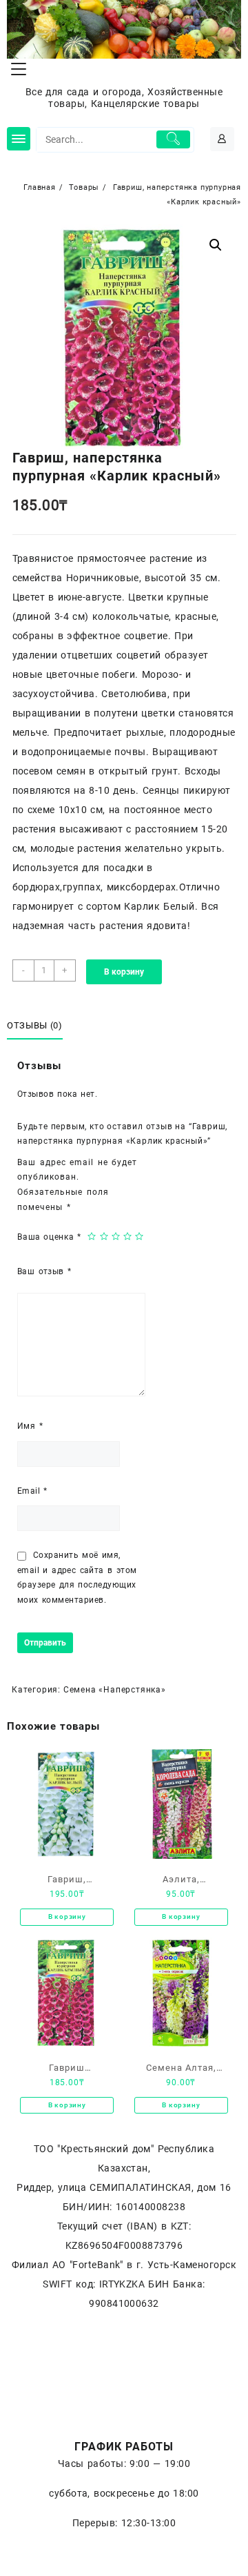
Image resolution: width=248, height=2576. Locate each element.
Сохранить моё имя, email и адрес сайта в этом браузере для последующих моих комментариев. (77, 1578)
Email (32, 1491)
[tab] (37, 1026)
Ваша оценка (49, 1237)
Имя (30, 1426)
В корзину (124, 972)
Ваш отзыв (44, 1271)
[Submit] (174, 139)
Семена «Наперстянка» (115, 1690)
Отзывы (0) (35, 1025)
